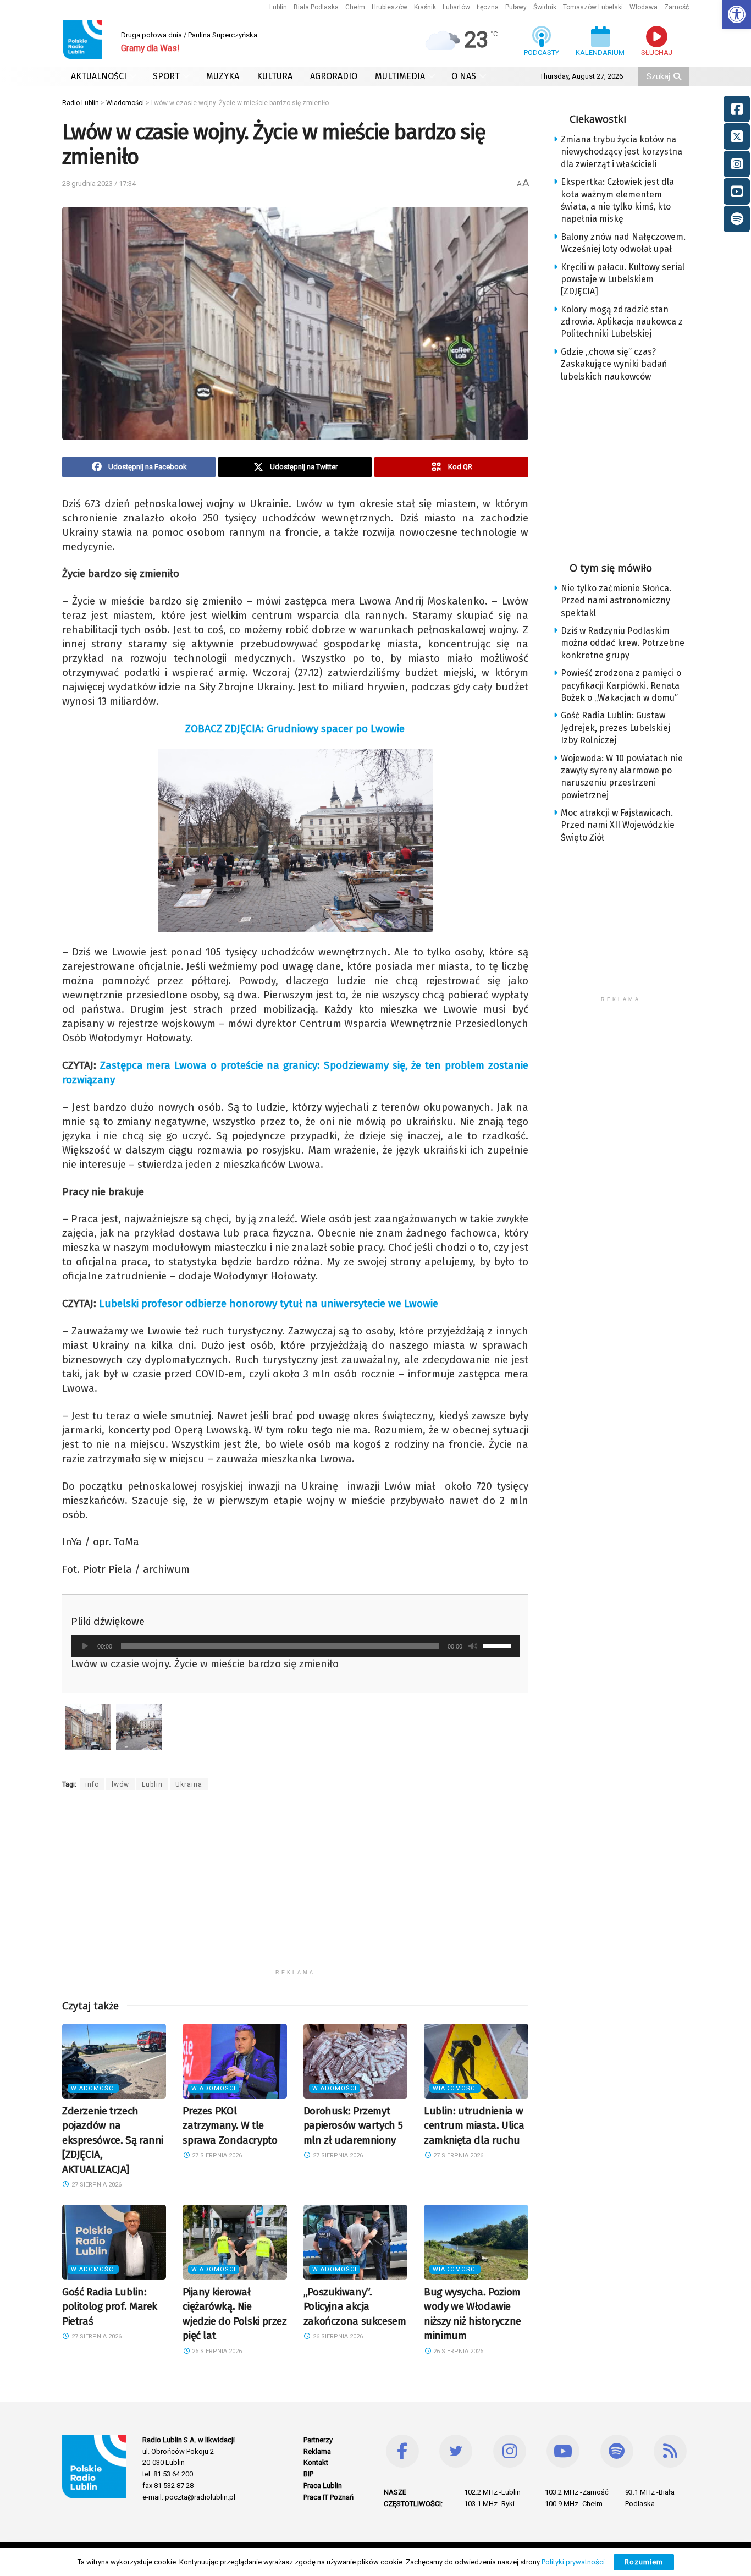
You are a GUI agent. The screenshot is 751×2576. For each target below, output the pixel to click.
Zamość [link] (677, 7)
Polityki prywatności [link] (573, 2562)
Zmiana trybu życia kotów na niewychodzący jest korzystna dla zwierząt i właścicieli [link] (622, 152)
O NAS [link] (464, 76)
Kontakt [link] (316, 2462)
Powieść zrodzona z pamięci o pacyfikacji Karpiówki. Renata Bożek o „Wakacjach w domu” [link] (621, 685)
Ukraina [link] (189, 1784)
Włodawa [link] (644, 7)
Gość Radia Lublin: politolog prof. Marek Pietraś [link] (110, 2306)
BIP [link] (308, 2474)
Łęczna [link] (488, 7)
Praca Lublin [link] (323, 2486)
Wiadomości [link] (93, 2088)
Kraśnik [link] (425, 7)
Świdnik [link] (545, 7)
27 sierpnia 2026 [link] (96, 2185)
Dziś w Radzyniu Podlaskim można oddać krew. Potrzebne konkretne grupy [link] (623, 643)
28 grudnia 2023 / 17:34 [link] (99, 183)
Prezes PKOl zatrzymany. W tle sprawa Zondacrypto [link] (230, 2125)
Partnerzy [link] (318, 2440)
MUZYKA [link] (223, 76)
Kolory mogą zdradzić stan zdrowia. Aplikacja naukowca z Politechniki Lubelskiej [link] (622, 322)
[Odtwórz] (85, 1646)
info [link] (92, 1784)
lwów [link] (120, 1784)
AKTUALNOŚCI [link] (99, 76)
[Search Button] (678, 76)
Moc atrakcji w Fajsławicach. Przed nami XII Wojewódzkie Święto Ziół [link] (618, 825)
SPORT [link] (166, 76)
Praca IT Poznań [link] (328, 2497)
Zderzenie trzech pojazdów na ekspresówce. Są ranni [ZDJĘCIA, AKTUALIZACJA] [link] (113, 2140)
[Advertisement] (295, 1887)
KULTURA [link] (275, 76)
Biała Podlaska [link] (316, 7)
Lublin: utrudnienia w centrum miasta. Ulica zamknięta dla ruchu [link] (474, 2125)
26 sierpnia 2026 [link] (216, 2351)
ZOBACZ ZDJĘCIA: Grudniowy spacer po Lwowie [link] (295, 729)
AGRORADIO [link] (334, 76)
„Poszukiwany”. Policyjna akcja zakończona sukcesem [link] (355, 2306)
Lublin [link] (278, 7)
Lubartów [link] (456, 7)
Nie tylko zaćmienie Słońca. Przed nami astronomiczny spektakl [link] (616, 601)
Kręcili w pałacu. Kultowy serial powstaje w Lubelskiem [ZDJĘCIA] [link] (623, 279)
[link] (737, 14)
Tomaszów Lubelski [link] (593, 7)
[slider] (499, 1645)
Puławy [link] (516, 7)
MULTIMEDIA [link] (400, 76)
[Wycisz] (473, 1646)
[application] (295, 1646)
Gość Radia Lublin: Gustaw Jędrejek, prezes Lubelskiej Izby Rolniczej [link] (615, 728)
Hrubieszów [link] (390, 7)
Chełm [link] (355, 7)
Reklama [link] (317, 2451)
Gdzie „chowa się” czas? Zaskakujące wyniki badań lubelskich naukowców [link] (614, 364)
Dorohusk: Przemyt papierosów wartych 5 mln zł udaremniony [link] (353, 2125)
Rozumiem (644, 2562)
